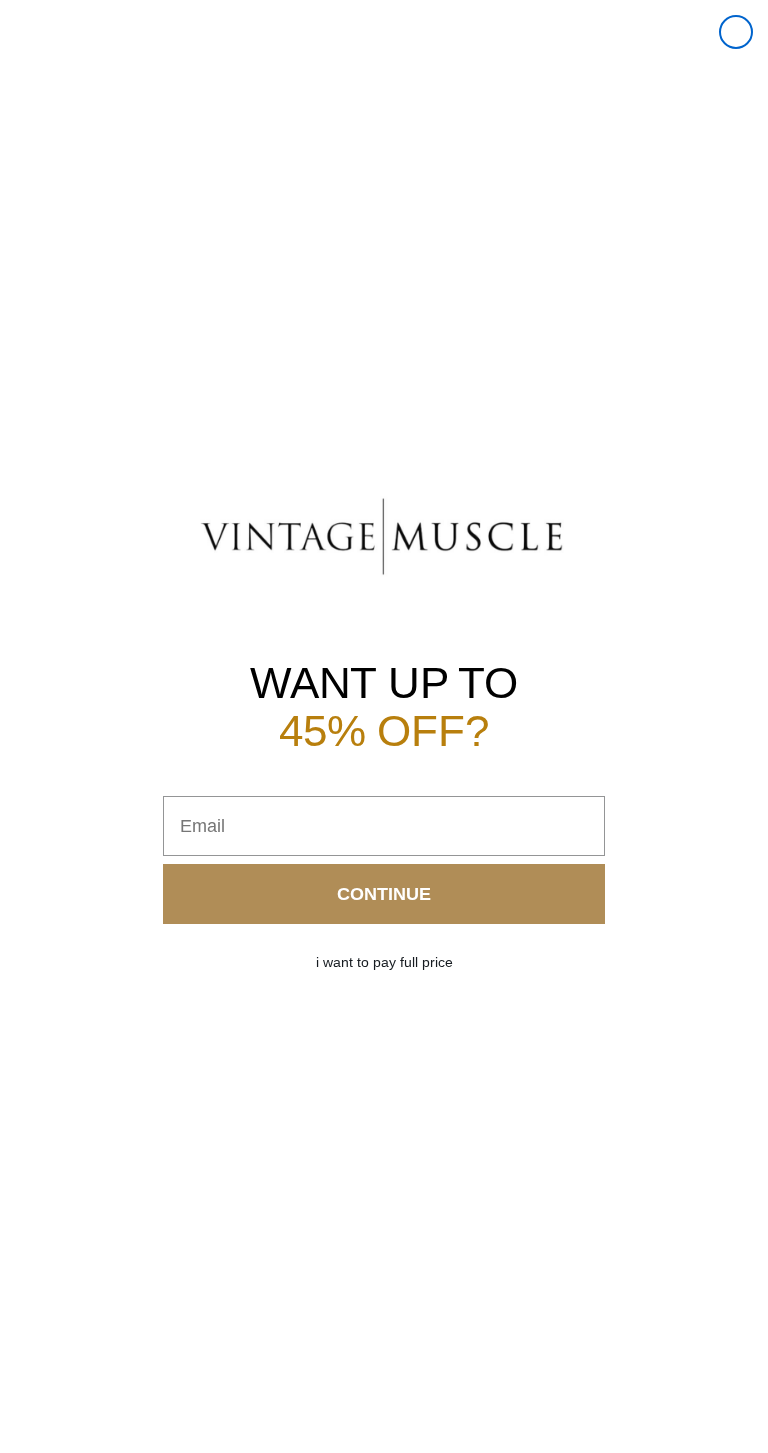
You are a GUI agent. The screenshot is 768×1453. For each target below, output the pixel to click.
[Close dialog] (736, 32)
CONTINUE (384, 894)
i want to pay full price (384, 962)
